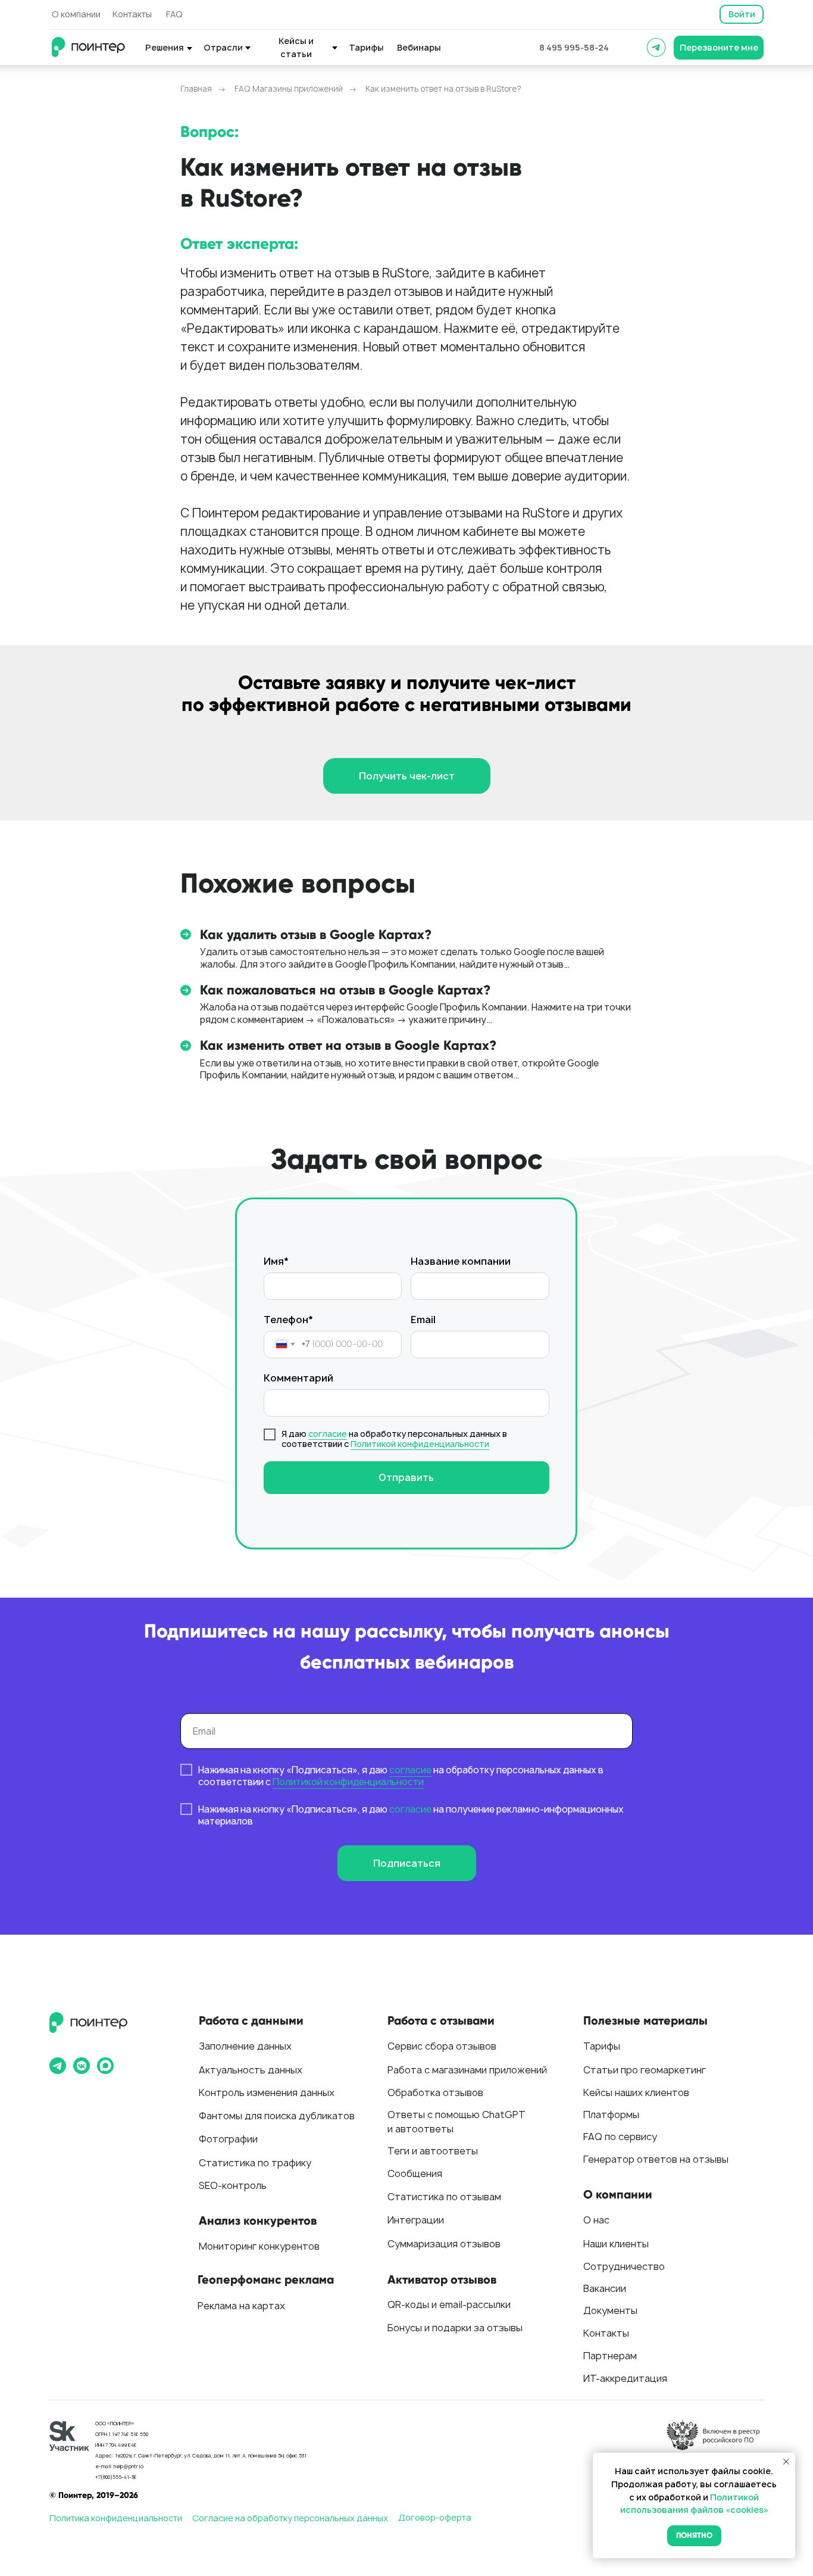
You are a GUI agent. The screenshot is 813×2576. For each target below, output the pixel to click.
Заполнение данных (245, 2046)
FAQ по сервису (620, 2137)
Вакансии (605, 2288)
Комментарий (298, 1378)
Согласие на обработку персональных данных (290, 2518)
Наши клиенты (616, 2244)
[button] (719, 48)
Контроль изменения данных (267, 2092)
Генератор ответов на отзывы (656, 2159)
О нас (596, 2220)
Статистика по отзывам (444, 2197)
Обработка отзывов (435, 2092)
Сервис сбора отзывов (442, 2046)
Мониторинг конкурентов (259, 2246)
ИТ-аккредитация (625, 2378)
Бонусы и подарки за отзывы (455, 2328)
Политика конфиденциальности (116, 2518)
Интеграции (416, 2220)
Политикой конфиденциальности (420, 1444)
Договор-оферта (435, 2517)
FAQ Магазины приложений (289, 89)
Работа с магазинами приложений (467, 2070)
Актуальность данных (251, 2070)
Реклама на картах (241, 2306)
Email (423, 1320)
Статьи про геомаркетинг (645, 2070)
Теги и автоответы (433, 2151)
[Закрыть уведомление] (786, 2462)
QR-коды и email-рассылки (449, 2304)
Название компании (461, 1261)
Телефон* (288, 1320)
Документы (610, 2310)
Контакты (606, 2333)
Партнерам (610, 2356)
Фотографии (228, 2139)
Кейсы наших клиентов (636, 2092)
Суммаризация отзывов (444, 2244)
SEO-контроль (233, 2185)
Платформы (611, 2115)
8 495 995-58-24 (574, 47)
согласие (328, 1434)
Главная (196, 89)
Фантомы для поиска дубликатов (277, 2116)
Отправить (406, 1477)
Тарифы (602, 2046)
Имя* (276, 1261)
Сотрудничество (624, 2266)
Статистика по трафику (255, 2163)
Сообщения (415, 2173)
